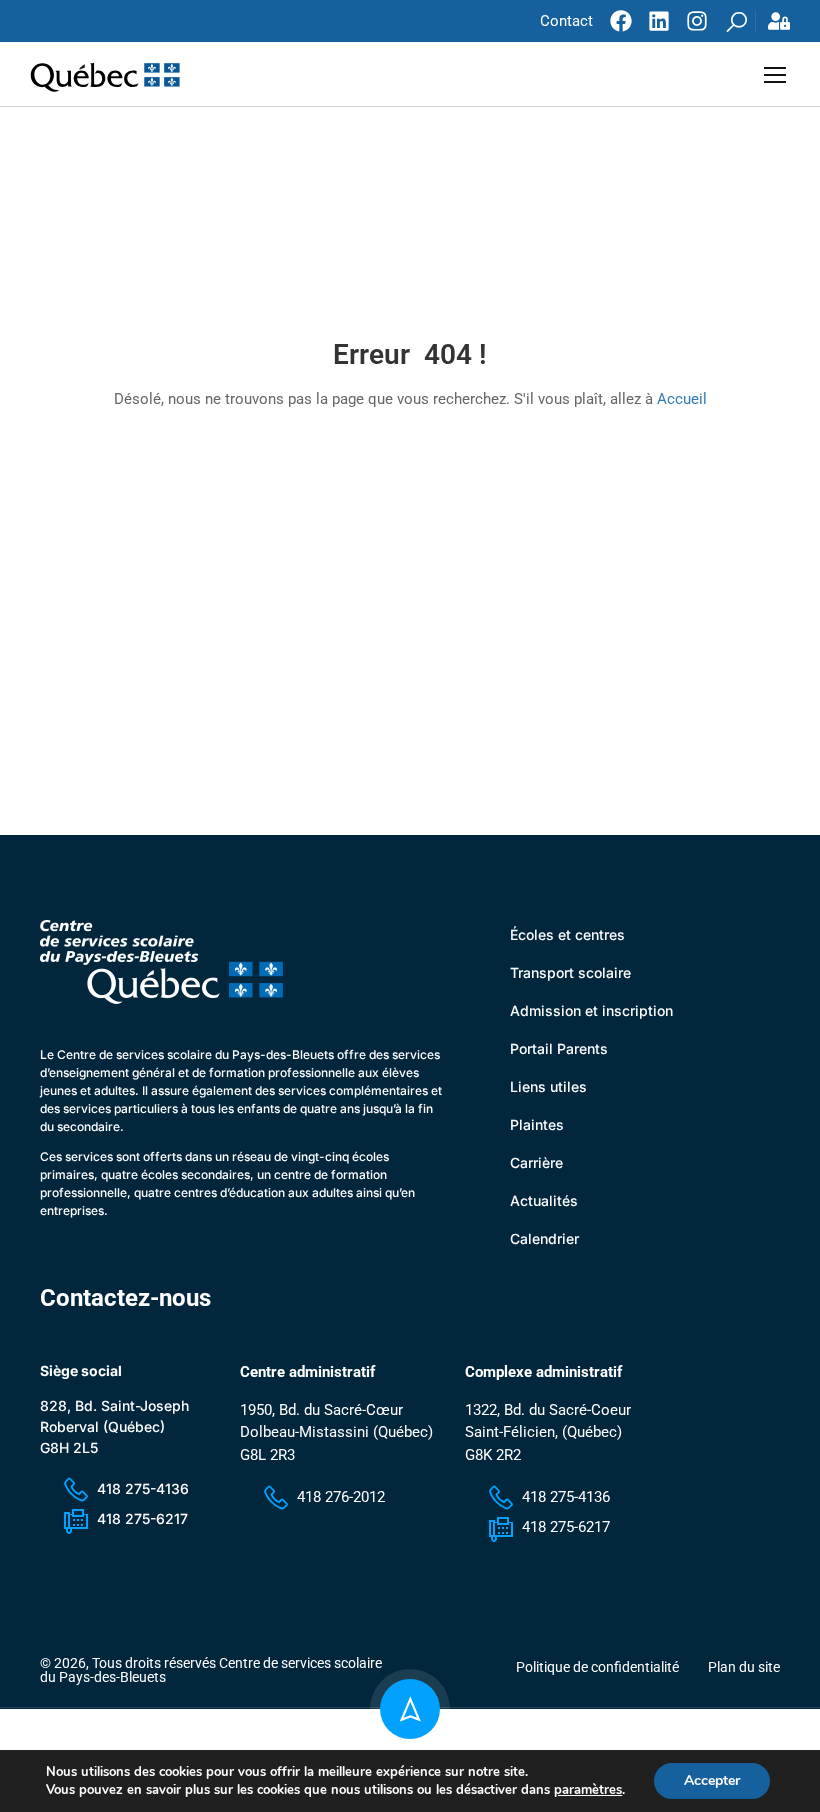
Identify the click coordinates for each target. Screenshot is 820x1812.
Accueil (682, 399)
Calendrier (544, 1238)
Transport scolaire (570, 972)
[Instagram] (697, 21)
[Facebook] (621, 21)
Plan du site (744, 1667)
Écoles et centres (567, 934)
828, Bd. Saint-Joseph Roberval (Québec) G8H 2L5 (114, 1426)
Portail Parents (559, 1048)
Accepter (712, 1780)
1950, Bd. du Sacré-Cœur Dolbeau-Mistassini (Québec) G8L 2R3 (336, 1432)
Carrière (536, 1162)
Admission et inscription (591, 1010)
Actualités (544, 1200)
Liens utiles (548, 1086)
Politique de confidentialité (597, 1667)
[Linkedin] (659, 21)
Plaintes (537, 1124)
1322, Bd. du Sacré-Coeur (548, 1410)
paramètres (588, 1790)
